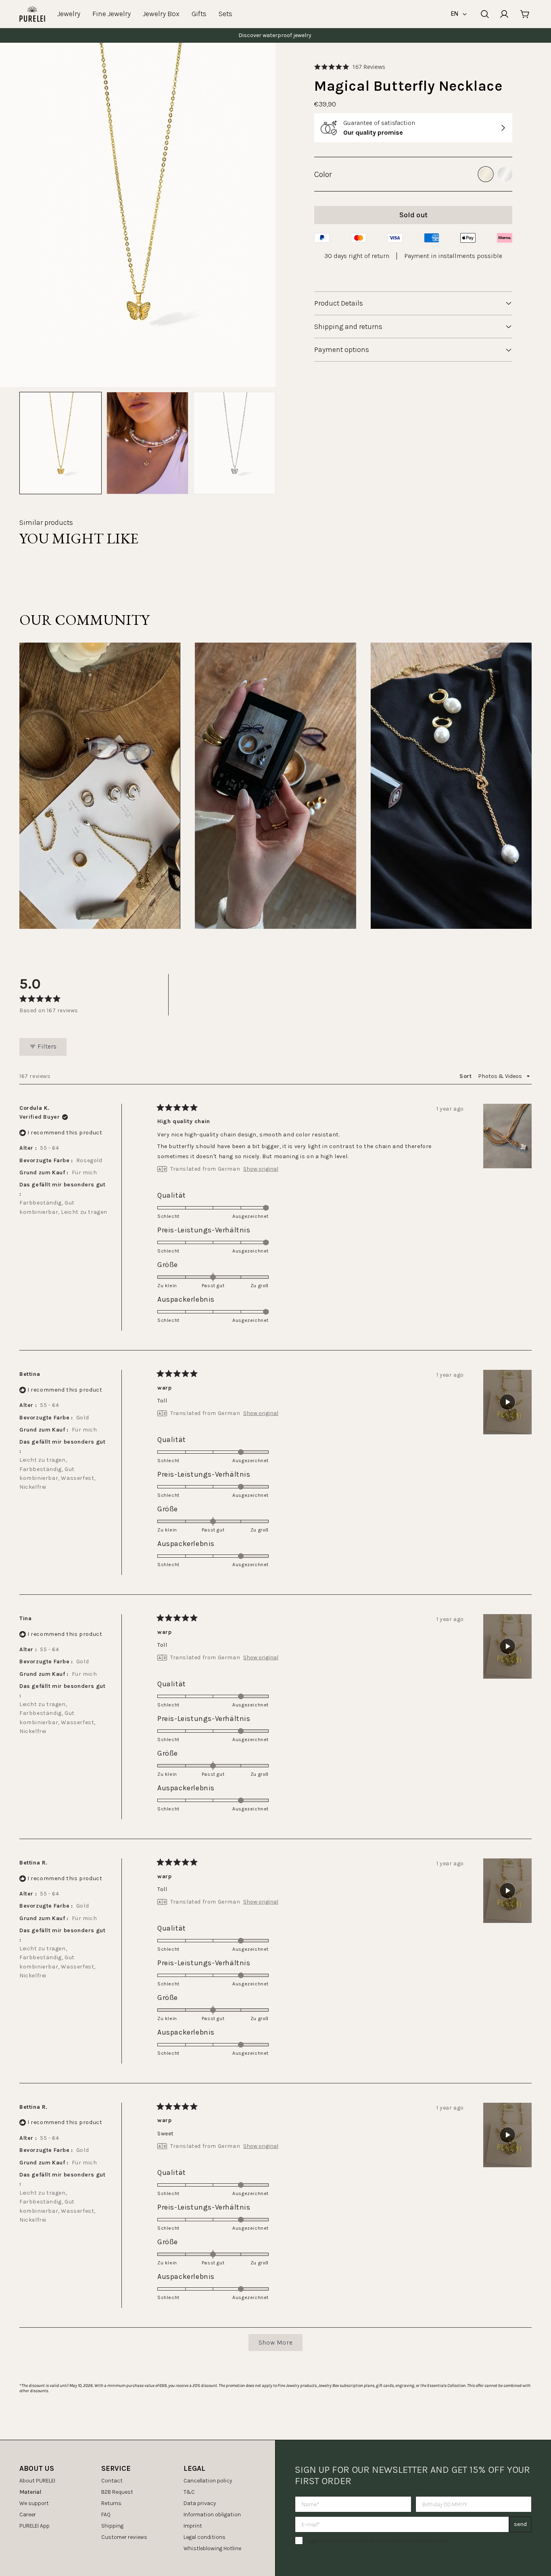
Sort (466, 1076)
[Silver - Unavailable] (505, 174)
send (520, 2524)
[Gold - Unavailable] (486, 174)
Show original (261, 1169)
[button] (350, 67)
